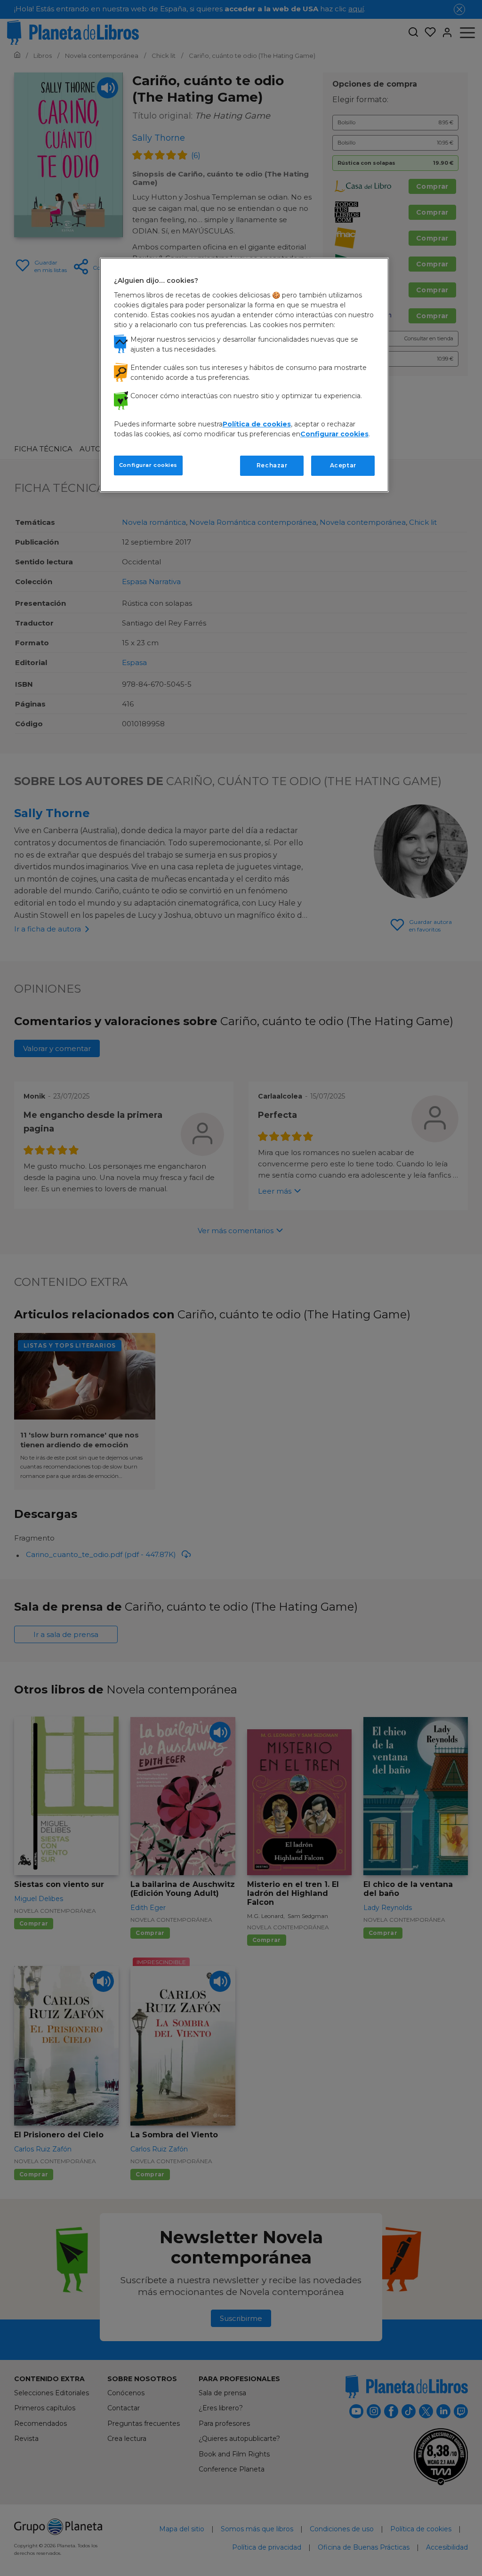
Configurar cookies (148, 465)
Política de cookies (257, 424)
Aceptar (343, 465)
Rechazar (272, 465)
